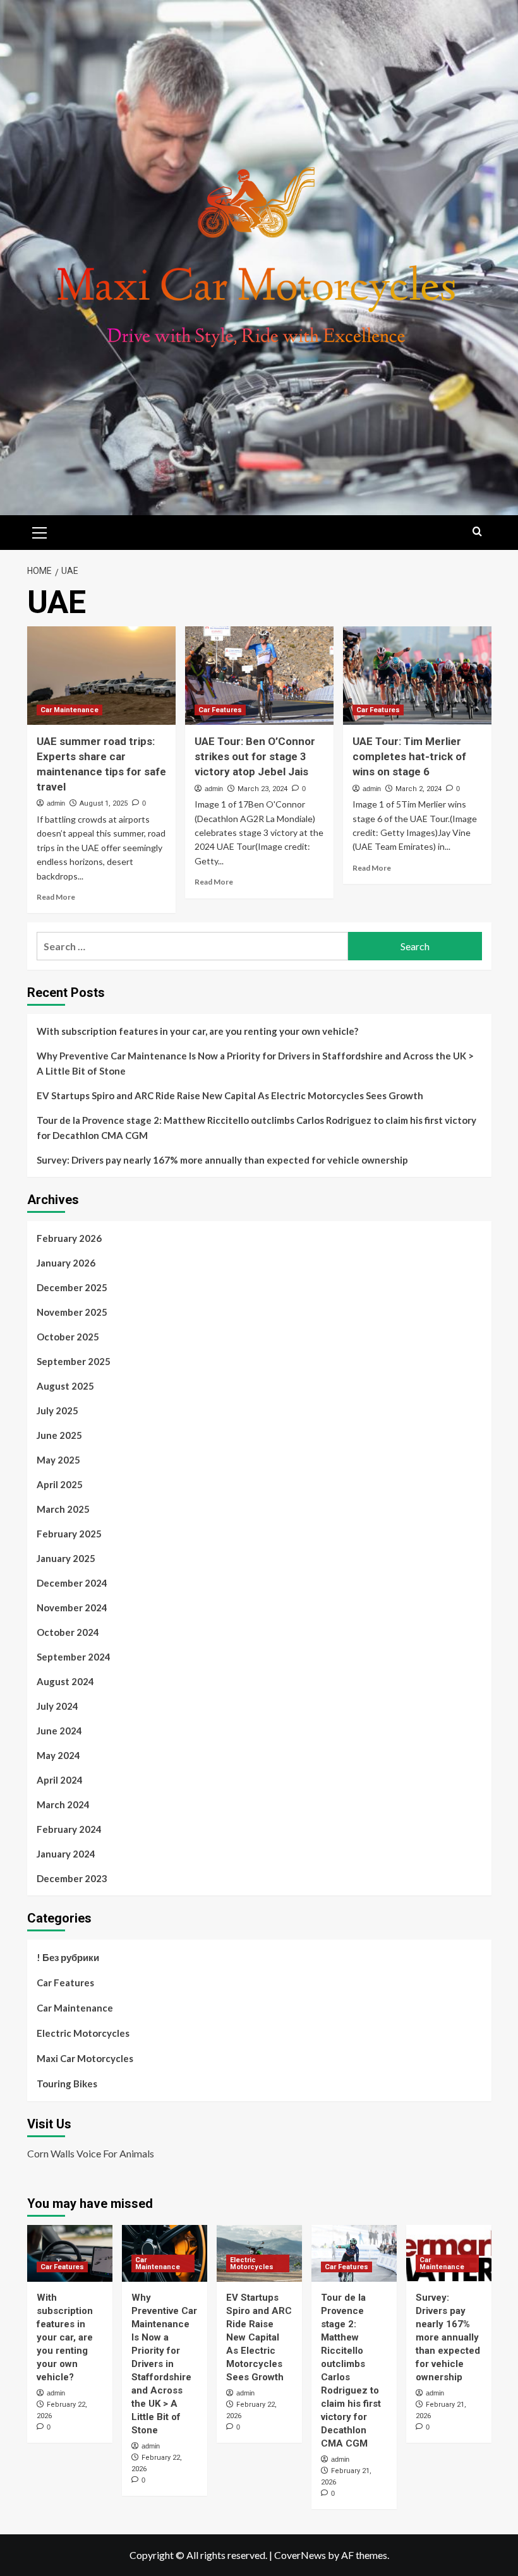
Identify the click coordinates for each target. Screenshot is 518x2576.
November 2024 (72, 1607)
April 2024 (60, 1780)
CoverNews (300, 2555)
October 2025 (68, 1337)
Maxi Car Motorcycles (85, 2058)
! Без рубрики (68, 1957)
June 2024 (59, 1731)
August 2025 (65, 1386)
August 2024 (65, 1681)
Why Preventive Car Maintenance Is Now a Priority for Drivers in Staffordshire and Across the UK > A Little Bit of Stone (255, 1063)
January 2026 (66, 1263)
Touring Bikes (67, 2084)
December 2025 (72, 1287)
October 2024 (68, 1632)
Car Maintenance (69, 710)
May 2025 (58, 1460)
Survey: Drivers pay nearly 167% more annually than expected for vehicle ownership (222, 1160)
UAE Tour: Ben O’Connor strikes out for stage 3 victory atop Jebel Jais (255, 756)
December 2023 (72, 1878)
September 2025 (74, 1361)
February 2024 (69, 1829)
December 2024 (72, 1583)
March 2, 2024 (419, 789)
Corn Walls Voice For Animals (91, 2153)
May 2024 (58, 1755)
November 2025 (72, 1312)
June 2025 (59, 1435)
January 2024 (66, 1854)
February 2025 (69, 1534)
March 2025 (63, 1509)
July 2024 (57, 1706)
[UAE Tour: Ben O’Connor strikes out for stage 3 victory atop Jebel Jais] (259, 676)
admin (56, 803)
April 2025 (60, 1484)
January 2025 (66, 1558)
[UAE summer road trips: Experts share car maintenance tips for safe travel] (101, 676)
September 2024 (74, 1657)
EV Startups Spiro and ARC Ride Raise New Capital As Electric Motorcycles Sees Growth (230, 1095)
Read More (56, 897)
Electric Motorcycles (83, 2033)
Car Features (220, 710)
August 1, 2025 (104, 803)
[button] (40, 531)
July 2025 (57, 1410)
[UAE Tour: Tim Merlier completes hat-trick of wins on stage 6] (417, 676)
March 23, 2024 (262, 789)
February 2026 (69, 1238)
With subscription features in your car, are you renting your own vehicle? (197, 1031)
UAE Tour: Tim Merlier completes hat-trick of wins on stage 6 (409, 756)
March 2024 (63, 1804)
